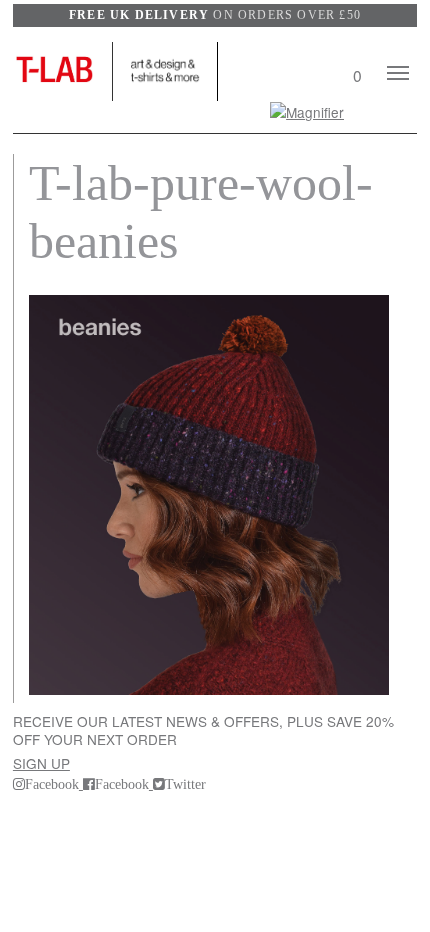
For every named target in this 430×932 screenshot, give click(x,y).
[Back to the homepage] (63, 71)
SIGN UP (41, 763)
